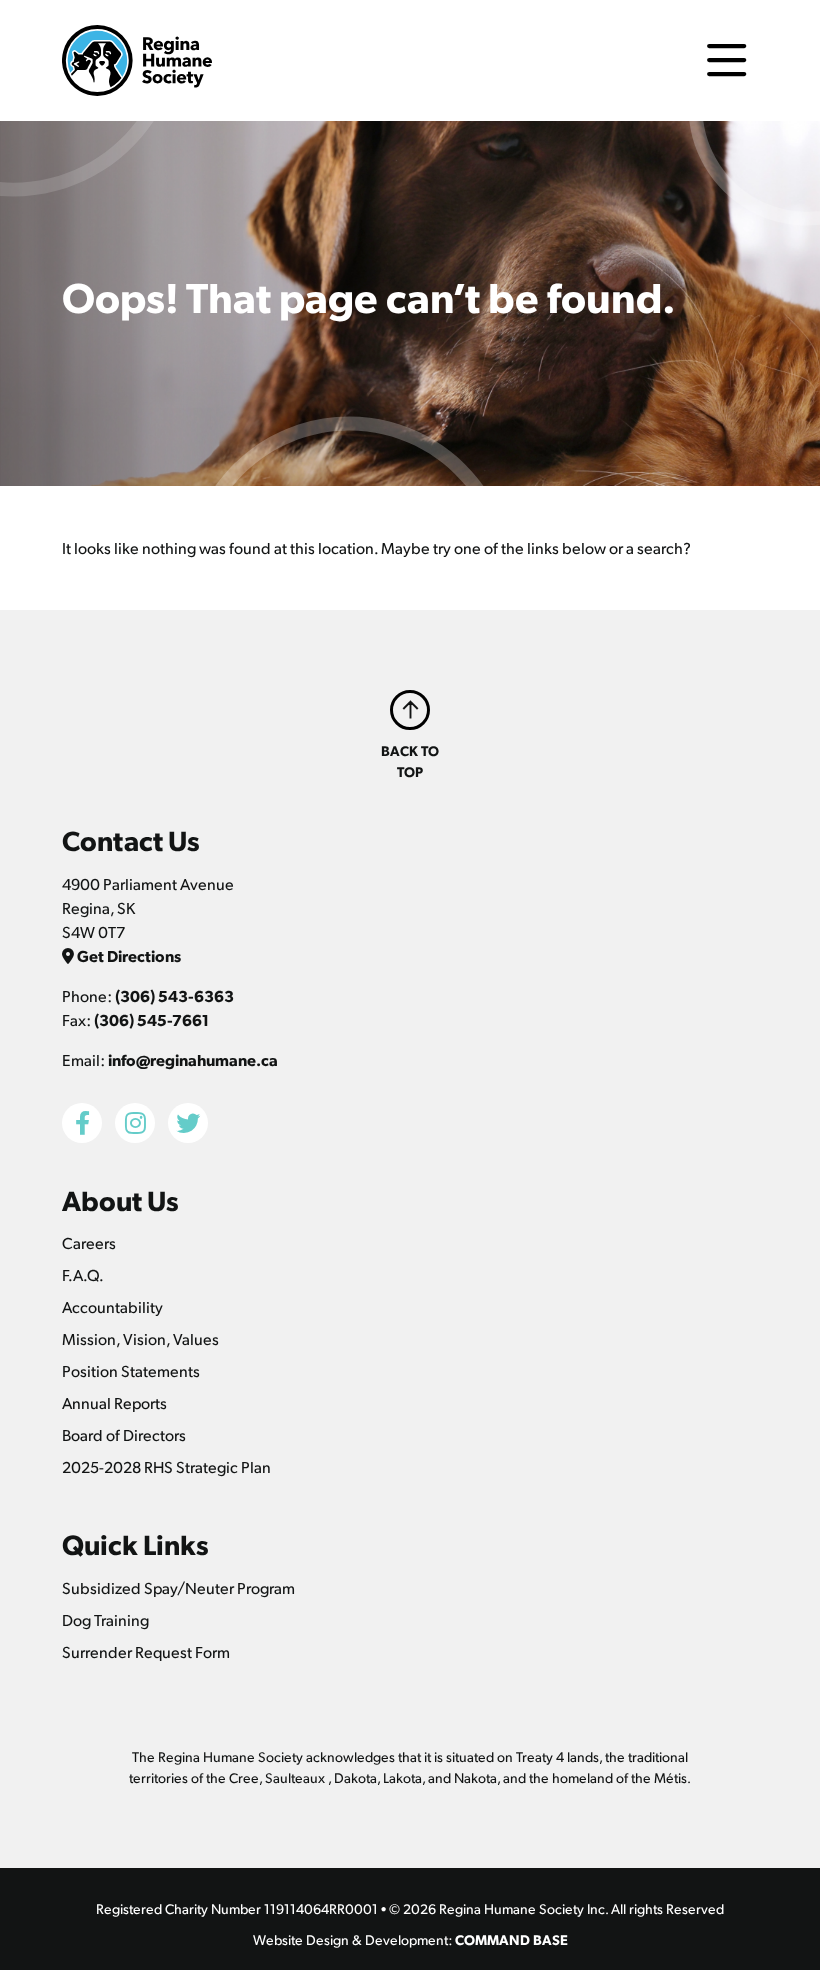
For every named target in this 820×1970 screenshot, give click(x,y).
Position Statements (131, 1370)
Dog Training (105, 1619)
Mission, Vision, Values (140, 1338)
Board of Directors (124, 1434)
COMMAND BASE (511, 1939)
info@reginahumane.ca (193, 1059)
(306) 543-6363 (174, 995)
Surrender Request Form (146, 1651)
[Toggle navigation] (726, 60)
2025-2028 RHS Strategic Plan (166, 1466)
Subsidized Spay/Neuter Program (178, 1587)
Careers (89, 1242)
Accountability (112, 1306)
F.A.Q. (83, 1274)
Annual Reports (114, 1402)
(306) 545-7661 (151, 1019)
